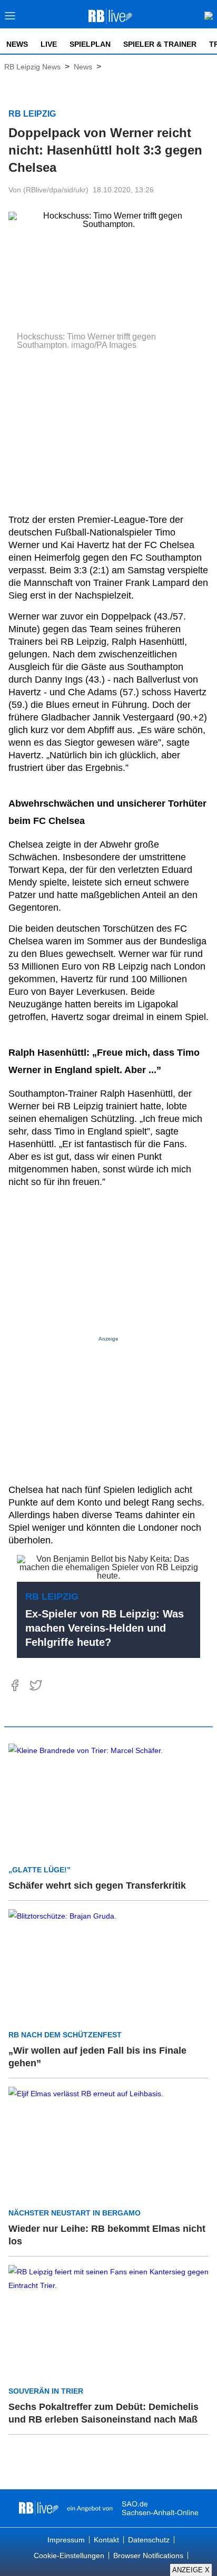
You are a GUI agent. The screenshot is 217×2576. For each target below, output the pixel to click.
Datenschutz (149, 2540)
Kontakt (106, 2540)
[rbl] (39, 2508)
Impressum (66, 2540)
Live (49, 44)
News (17, 44)
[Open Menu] (10, 19)
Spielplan (90, 44)
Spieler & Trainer (160, 44)
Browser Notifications (148, 2556)
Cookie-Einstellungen (69, 2556)
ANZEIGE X (191, 2570)
